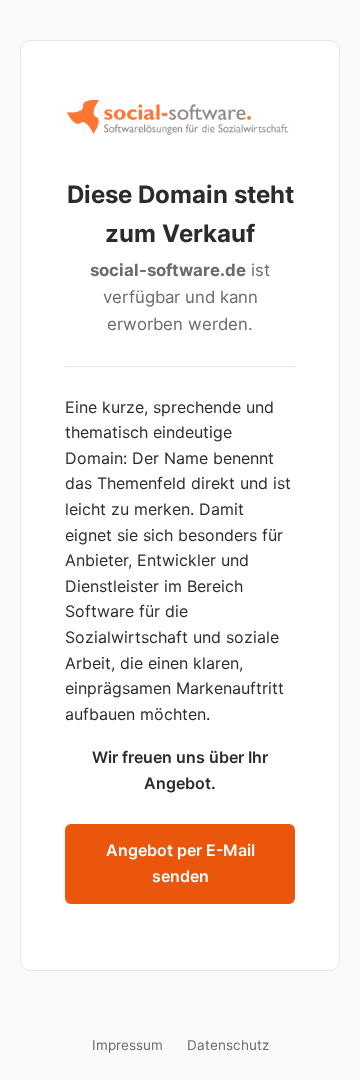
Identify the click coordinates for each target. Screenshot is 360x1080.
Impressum (127, 1045)
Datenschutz (228, 1045)
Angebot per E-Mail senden (180, 863)
